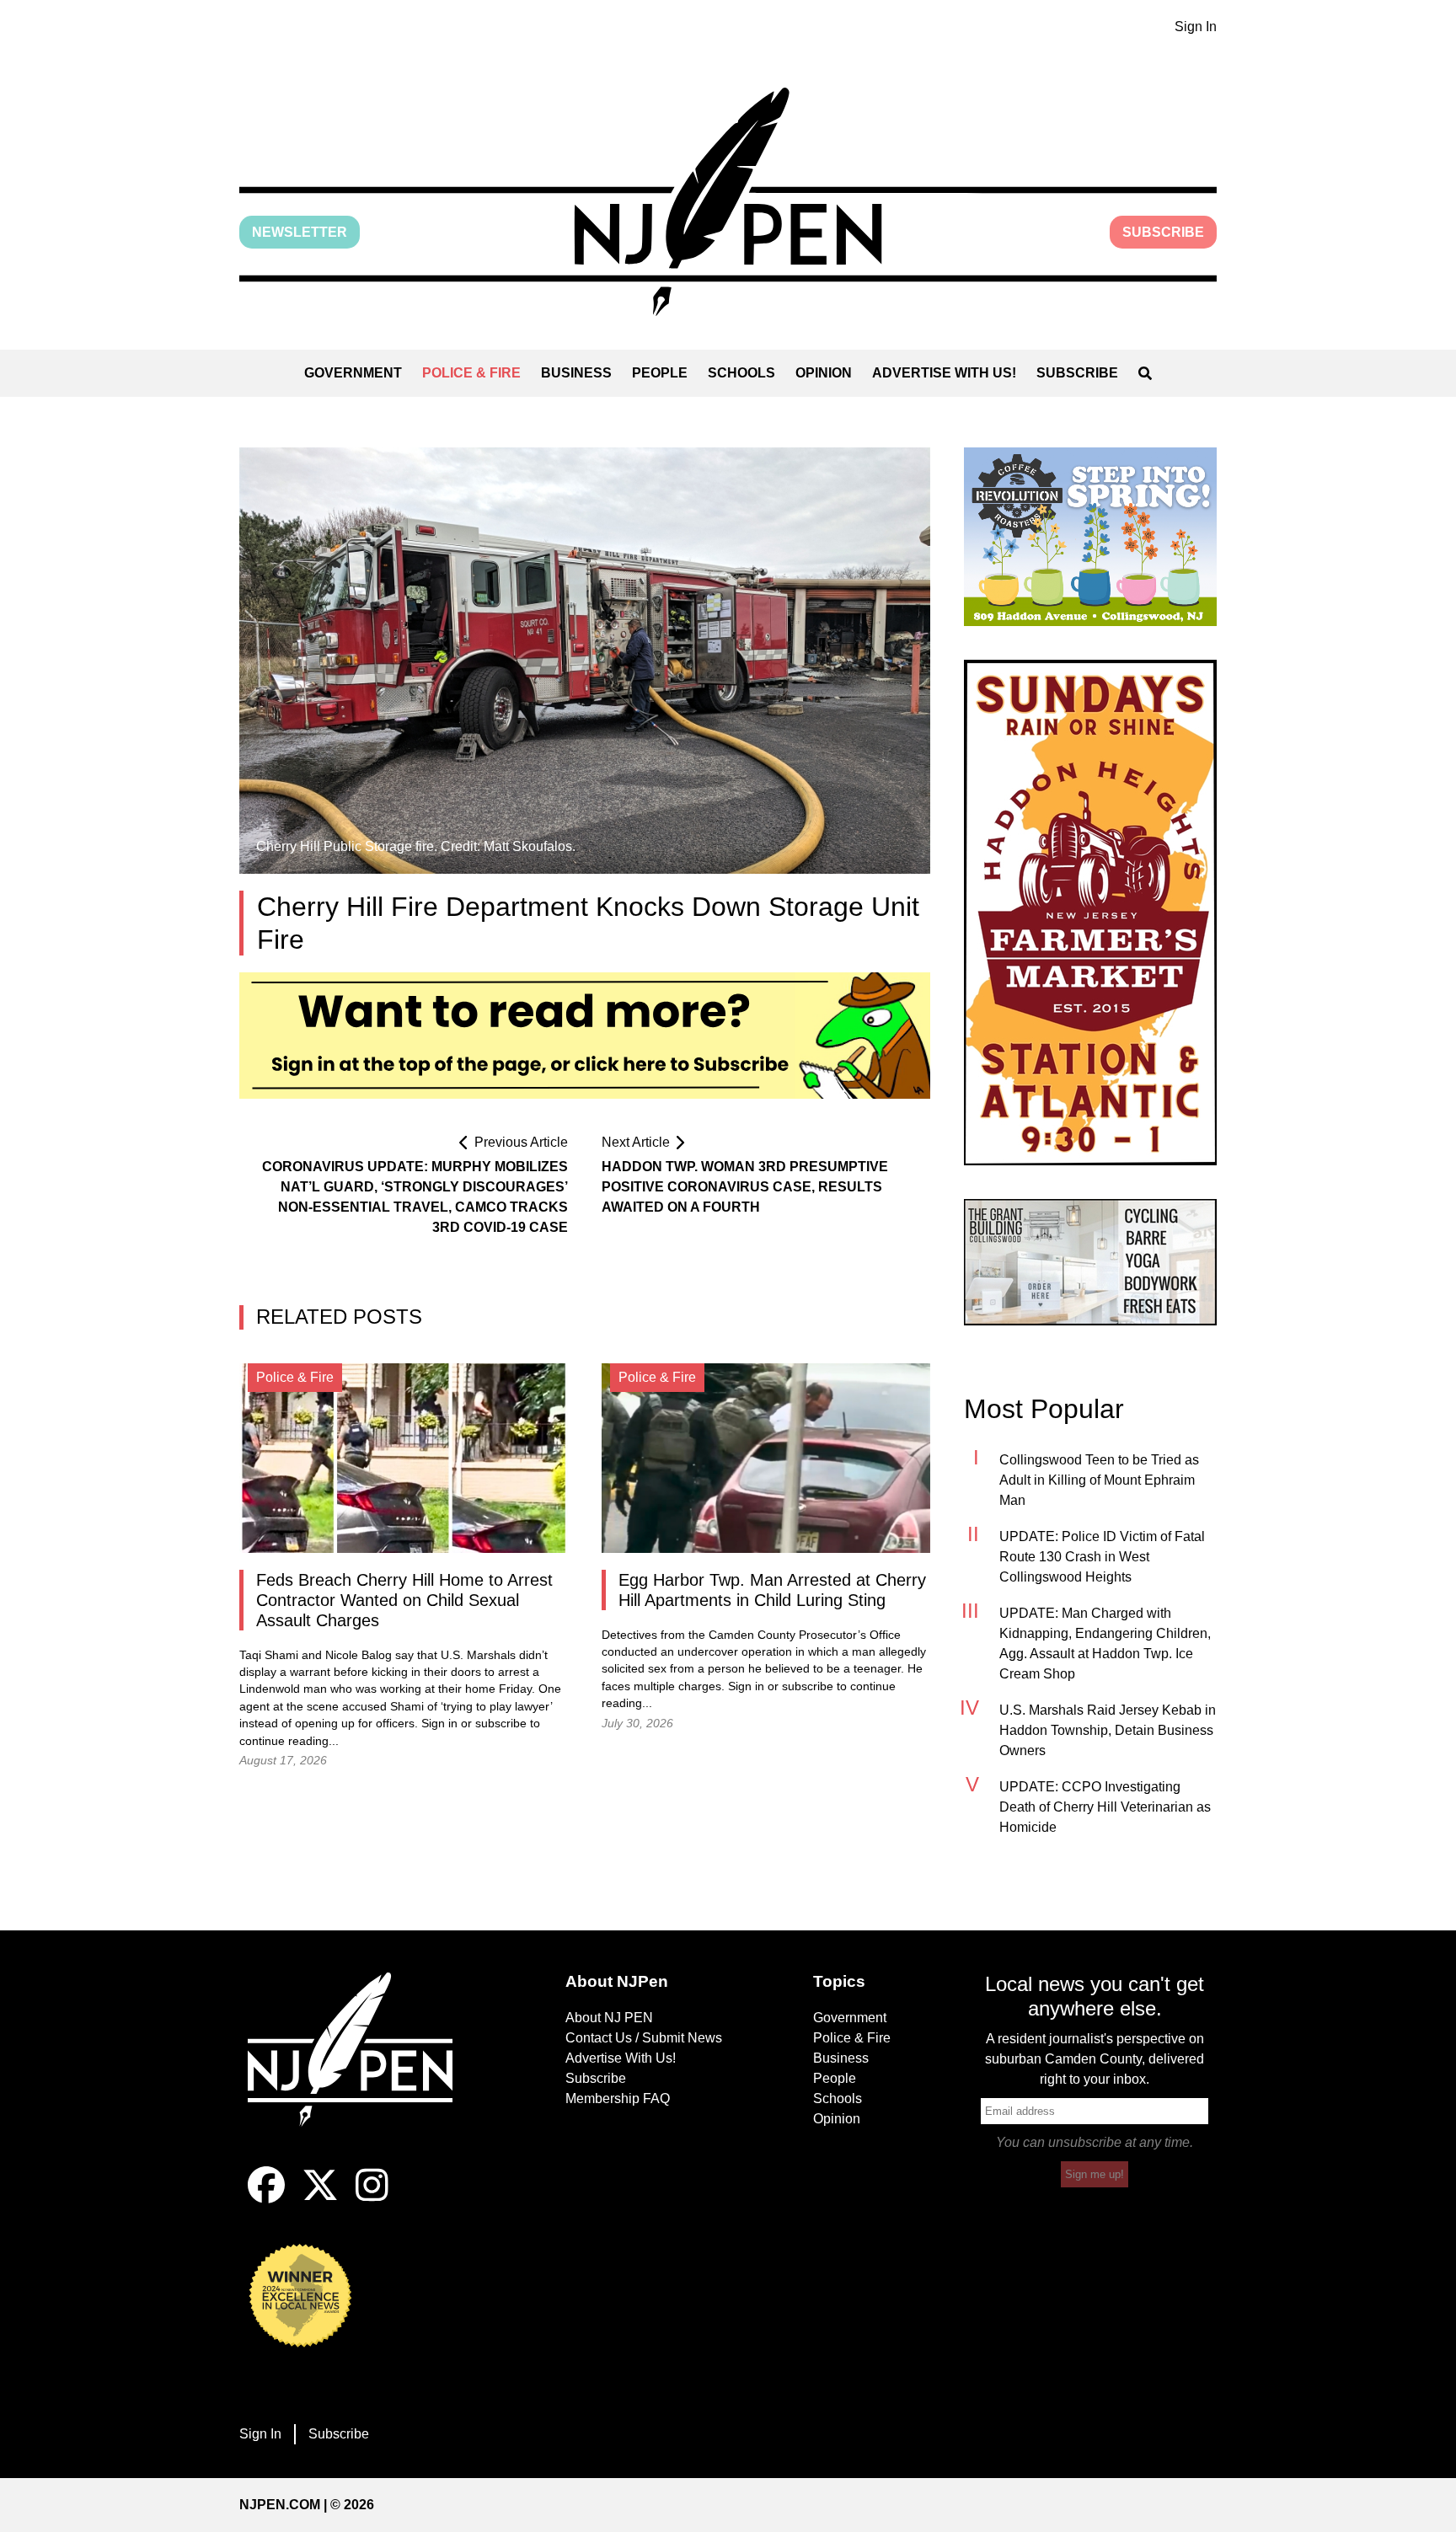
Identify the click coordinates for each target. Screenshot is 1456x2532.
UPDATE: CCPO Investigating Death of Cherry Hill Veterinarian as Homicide (1105, 1807)
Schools (741, 373)
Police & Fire (471, 373)
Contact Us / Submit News (644, 2038)
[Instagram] (372, 2199)
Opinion (824, 373)
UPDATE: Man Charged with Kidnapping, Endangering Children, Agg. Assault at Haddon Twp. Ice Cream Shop (1105, 1643)
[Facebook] (266, 2199)
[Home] (361, 2069)
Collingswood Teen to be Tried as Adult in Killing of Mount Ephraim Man (1099, 1480)
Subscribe (1163, 232)
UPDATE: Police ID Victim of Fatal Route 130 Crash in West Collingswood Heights (1102, 1557)
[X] (320, 2199)
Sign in (439, 1724)
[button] (728, 202)
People (660, 373)
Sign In (1196, 27)
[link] (1090, 537)
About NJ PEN (609, 2018)
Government (353, 373)
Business (576, 373)
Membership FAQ (618, 2098)
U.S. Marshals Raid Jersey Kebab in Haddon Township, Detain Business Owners (1108, 1730)
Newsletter (300, 232)
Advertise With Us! (944, 373)
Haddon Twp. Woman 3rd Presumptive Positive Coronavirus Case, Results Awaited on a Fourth (745, 1187)
